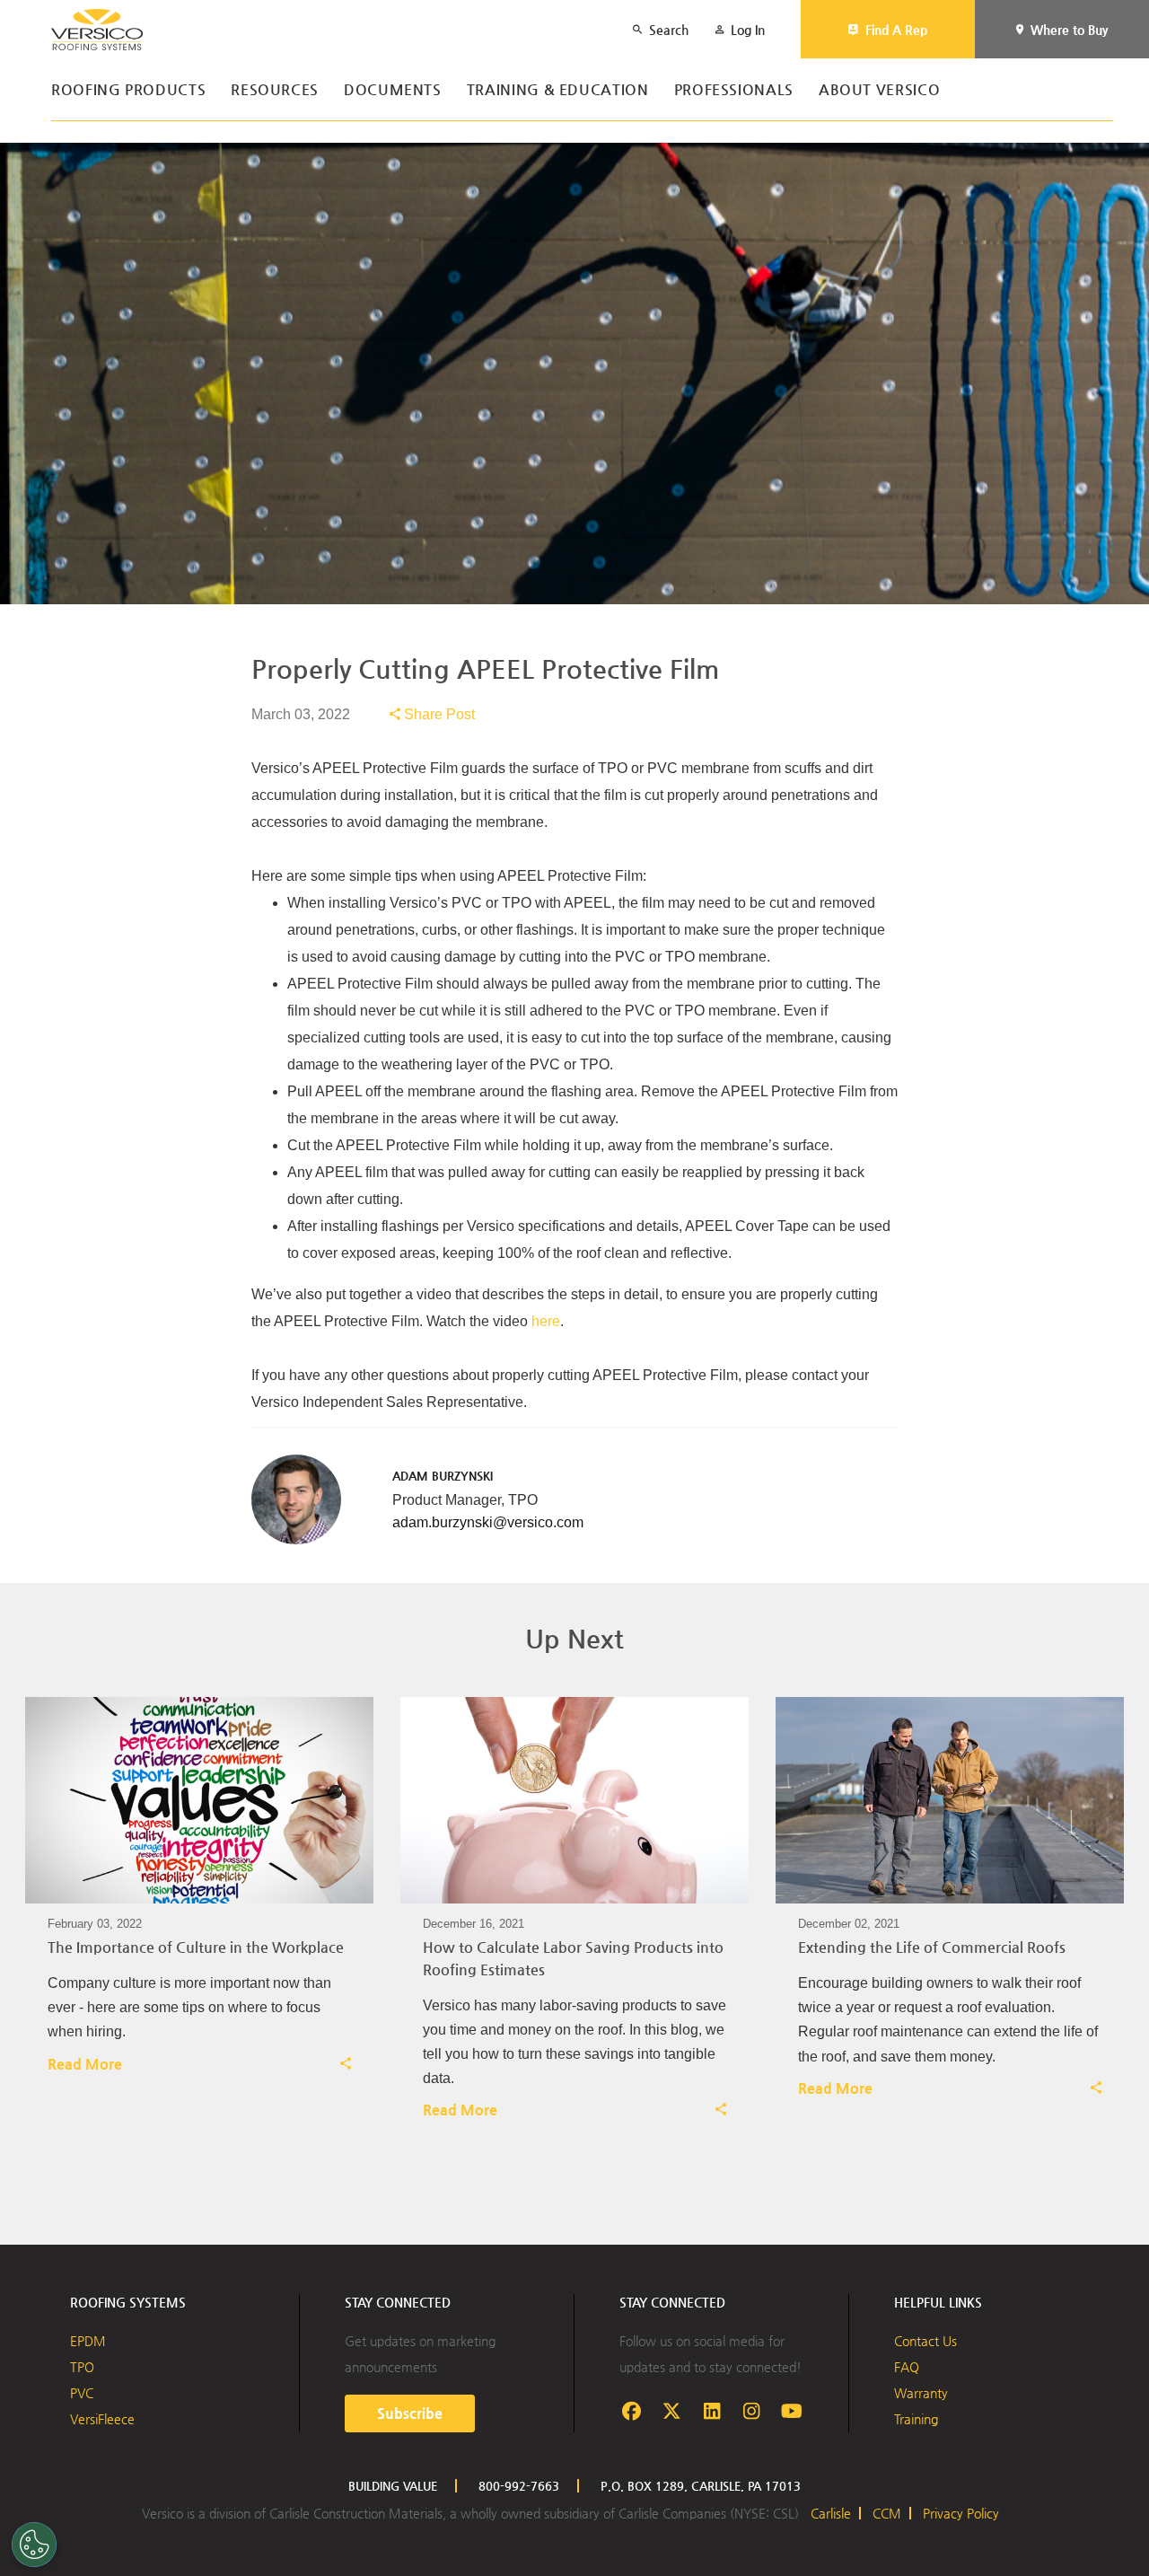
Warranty (921, 2393)
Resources (275, 90)
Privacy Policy (961, 2513)
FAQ (907, 2367)
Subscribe (410, 2413)
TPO (82, 2367)
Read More (85, 2064)
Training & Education (558, 90)
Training (916, 2419)
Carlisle (831, 2513)
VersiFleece (102, 2419)
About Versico (879, 90)
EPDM (88, 2341)
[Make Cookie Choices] (34, 2545)
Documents (393, 90)
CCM (887, 2513)
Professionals (734, 90)
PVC (82, 2393)
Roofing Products (128, 90)
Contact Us (925, 2341)
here (546, 1321)
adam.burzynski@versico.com (488, 1522)
